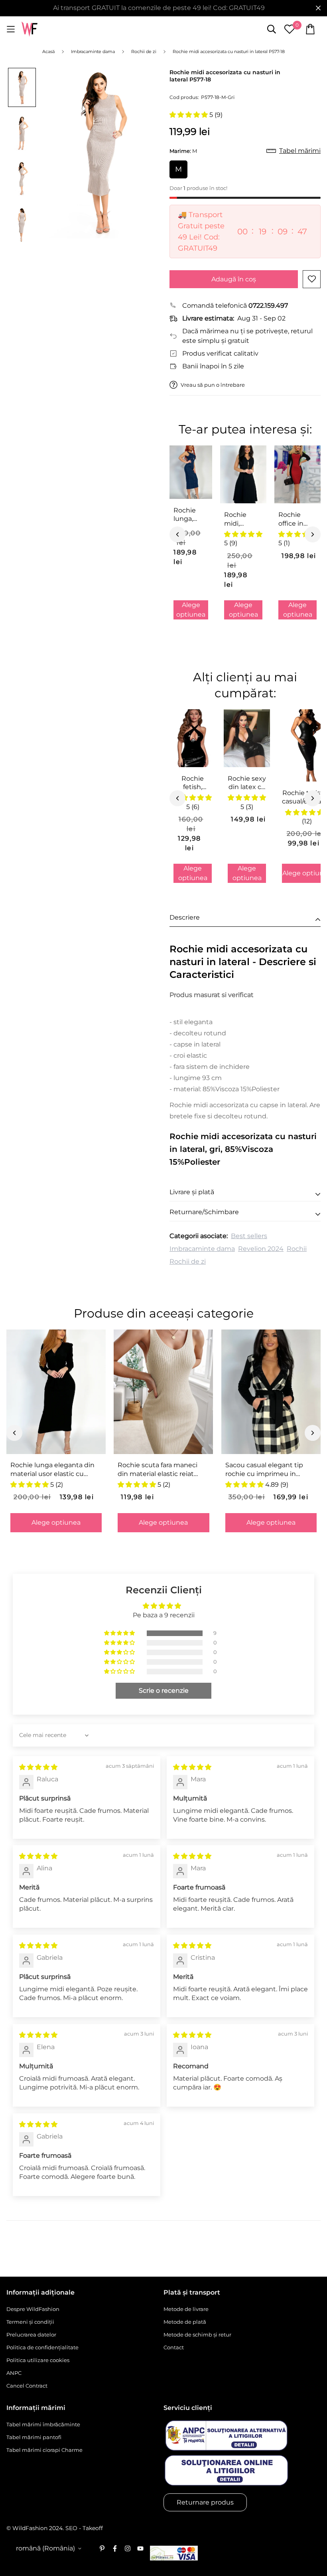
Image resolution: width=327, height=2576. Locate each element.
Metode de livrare (186, 2309)
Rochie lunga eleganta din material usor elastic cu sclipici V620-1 (52, 1470)
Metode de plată (185, 2322)
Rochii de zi (188, 1261)
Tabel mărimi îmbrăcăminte (43, 2424)
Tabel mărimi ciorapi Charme (44, 2450)
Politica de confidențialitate (42, 2347)
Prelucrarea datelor (31, 2335)
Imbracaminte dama (202, 1249)
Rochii (297, 1249)
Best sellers (249, 1236)
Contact (174, 2347)
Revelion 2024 (261, 1249)
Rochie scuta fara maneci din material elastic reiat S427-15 (158, 1470)
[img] (38, 1767)
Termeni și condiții (30, 2322)
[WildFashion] (30, 29)
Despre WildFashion (33, 2309)
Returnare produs (205, 2502)
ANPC (14, 2373)
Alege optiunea (191, 610)
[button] (189, 115)
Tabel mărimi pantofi (34, 2437)
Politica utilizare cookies (38, 2360)
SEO (71, 2528)
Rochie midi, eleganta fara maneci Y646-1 (242, 519)
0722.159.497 (268, 306)
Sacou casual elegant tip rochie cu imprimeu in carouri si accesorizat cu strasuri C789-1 (264, 1470)
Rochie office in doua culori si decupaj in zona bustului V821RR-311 (296, 519)
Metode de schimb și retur (197, 2335)
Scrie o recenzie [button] (164, 1691)
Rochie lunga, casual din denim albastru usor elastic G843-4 (189, 515)
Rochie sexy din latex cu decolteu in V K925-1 (247, 783)
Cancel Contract (27, 2386)
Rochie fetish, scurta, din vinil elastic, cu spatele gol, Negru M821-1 (193, 783)
